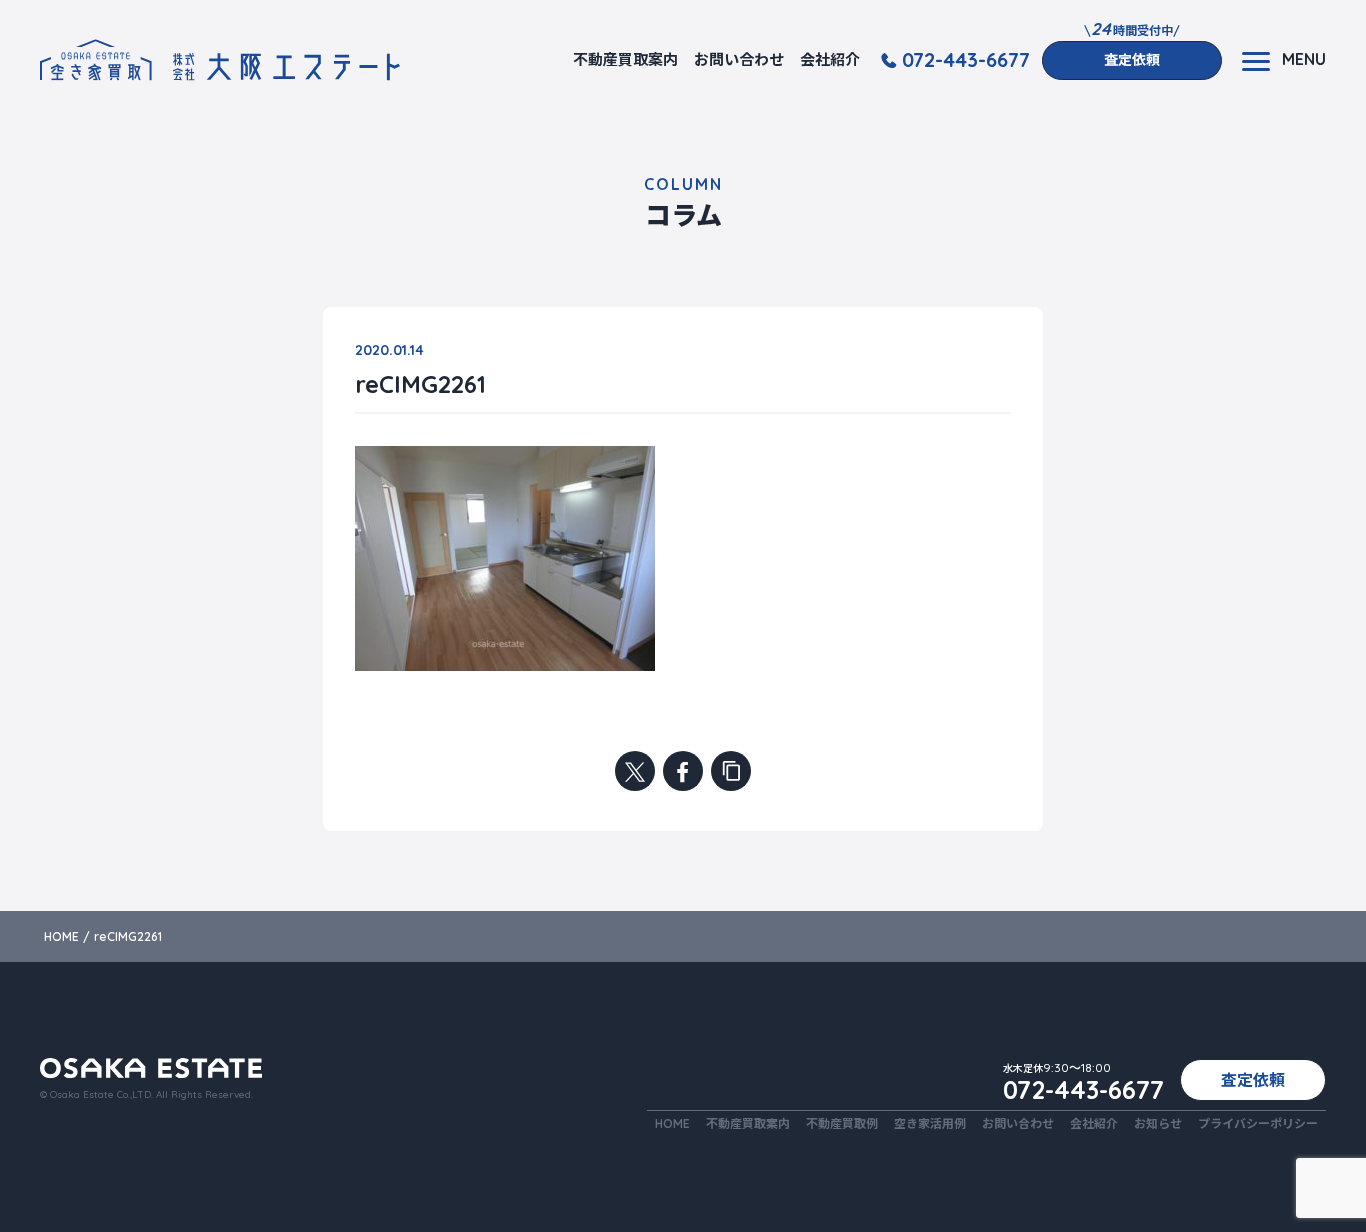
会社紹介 (830, 59)
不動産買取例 (842, 1123)
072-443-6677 (966, 60)
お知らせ (1158, 1123)
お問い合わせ (739, 59)
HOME (672, 1123)
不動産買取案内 (625, 59)
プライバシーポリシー (1258, 1123)
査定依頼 (1132, 60)
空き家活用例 (930, 1123)
